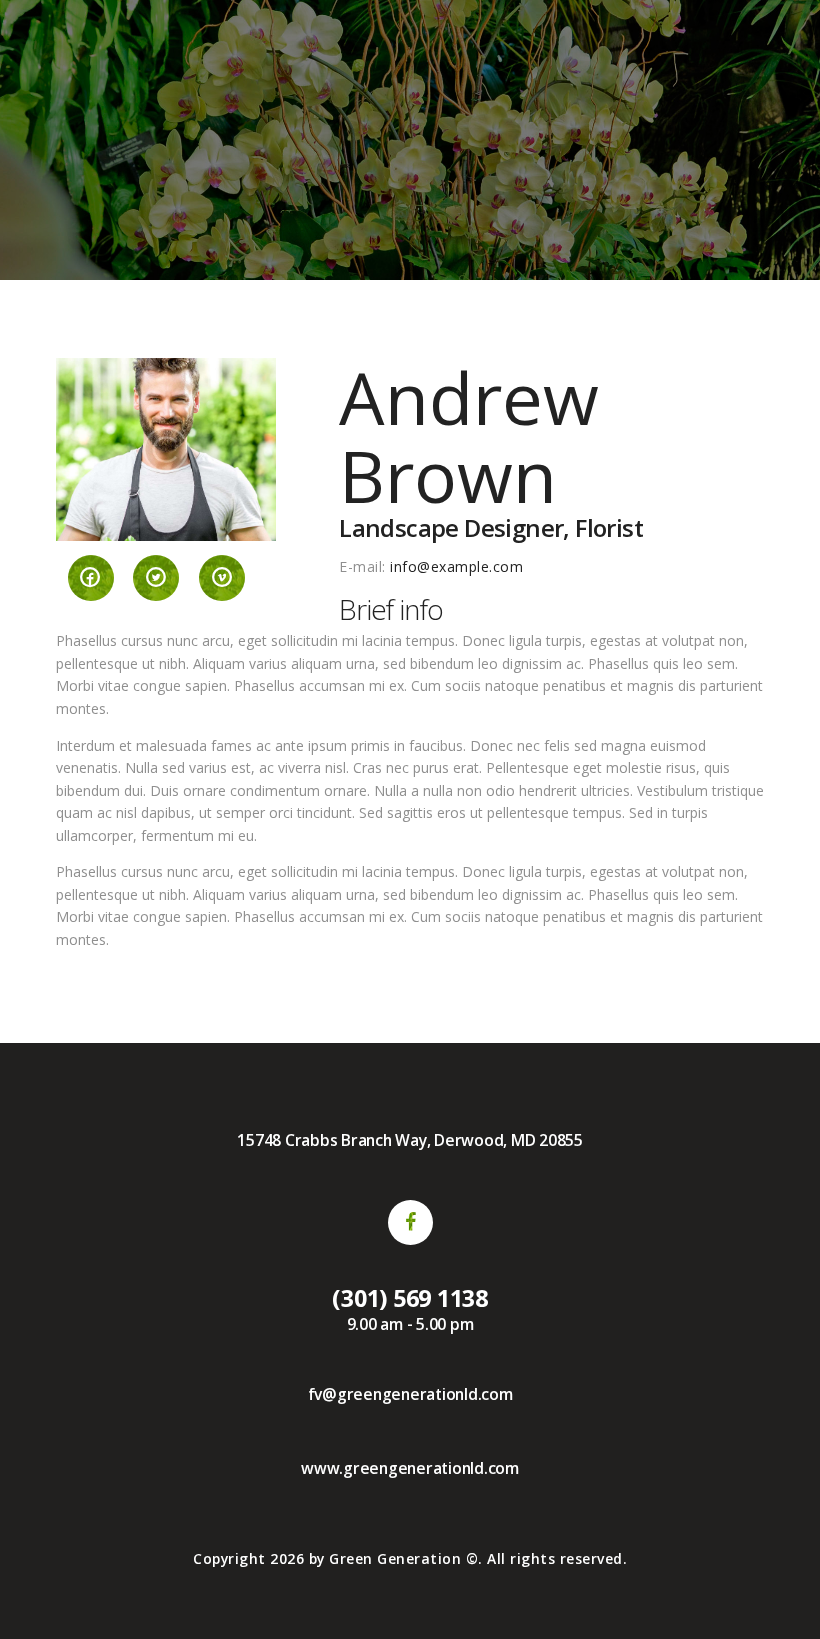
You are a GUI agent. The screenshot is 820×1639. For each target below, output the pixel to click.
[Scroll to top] (783, 1602)
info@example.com (456, 566)
